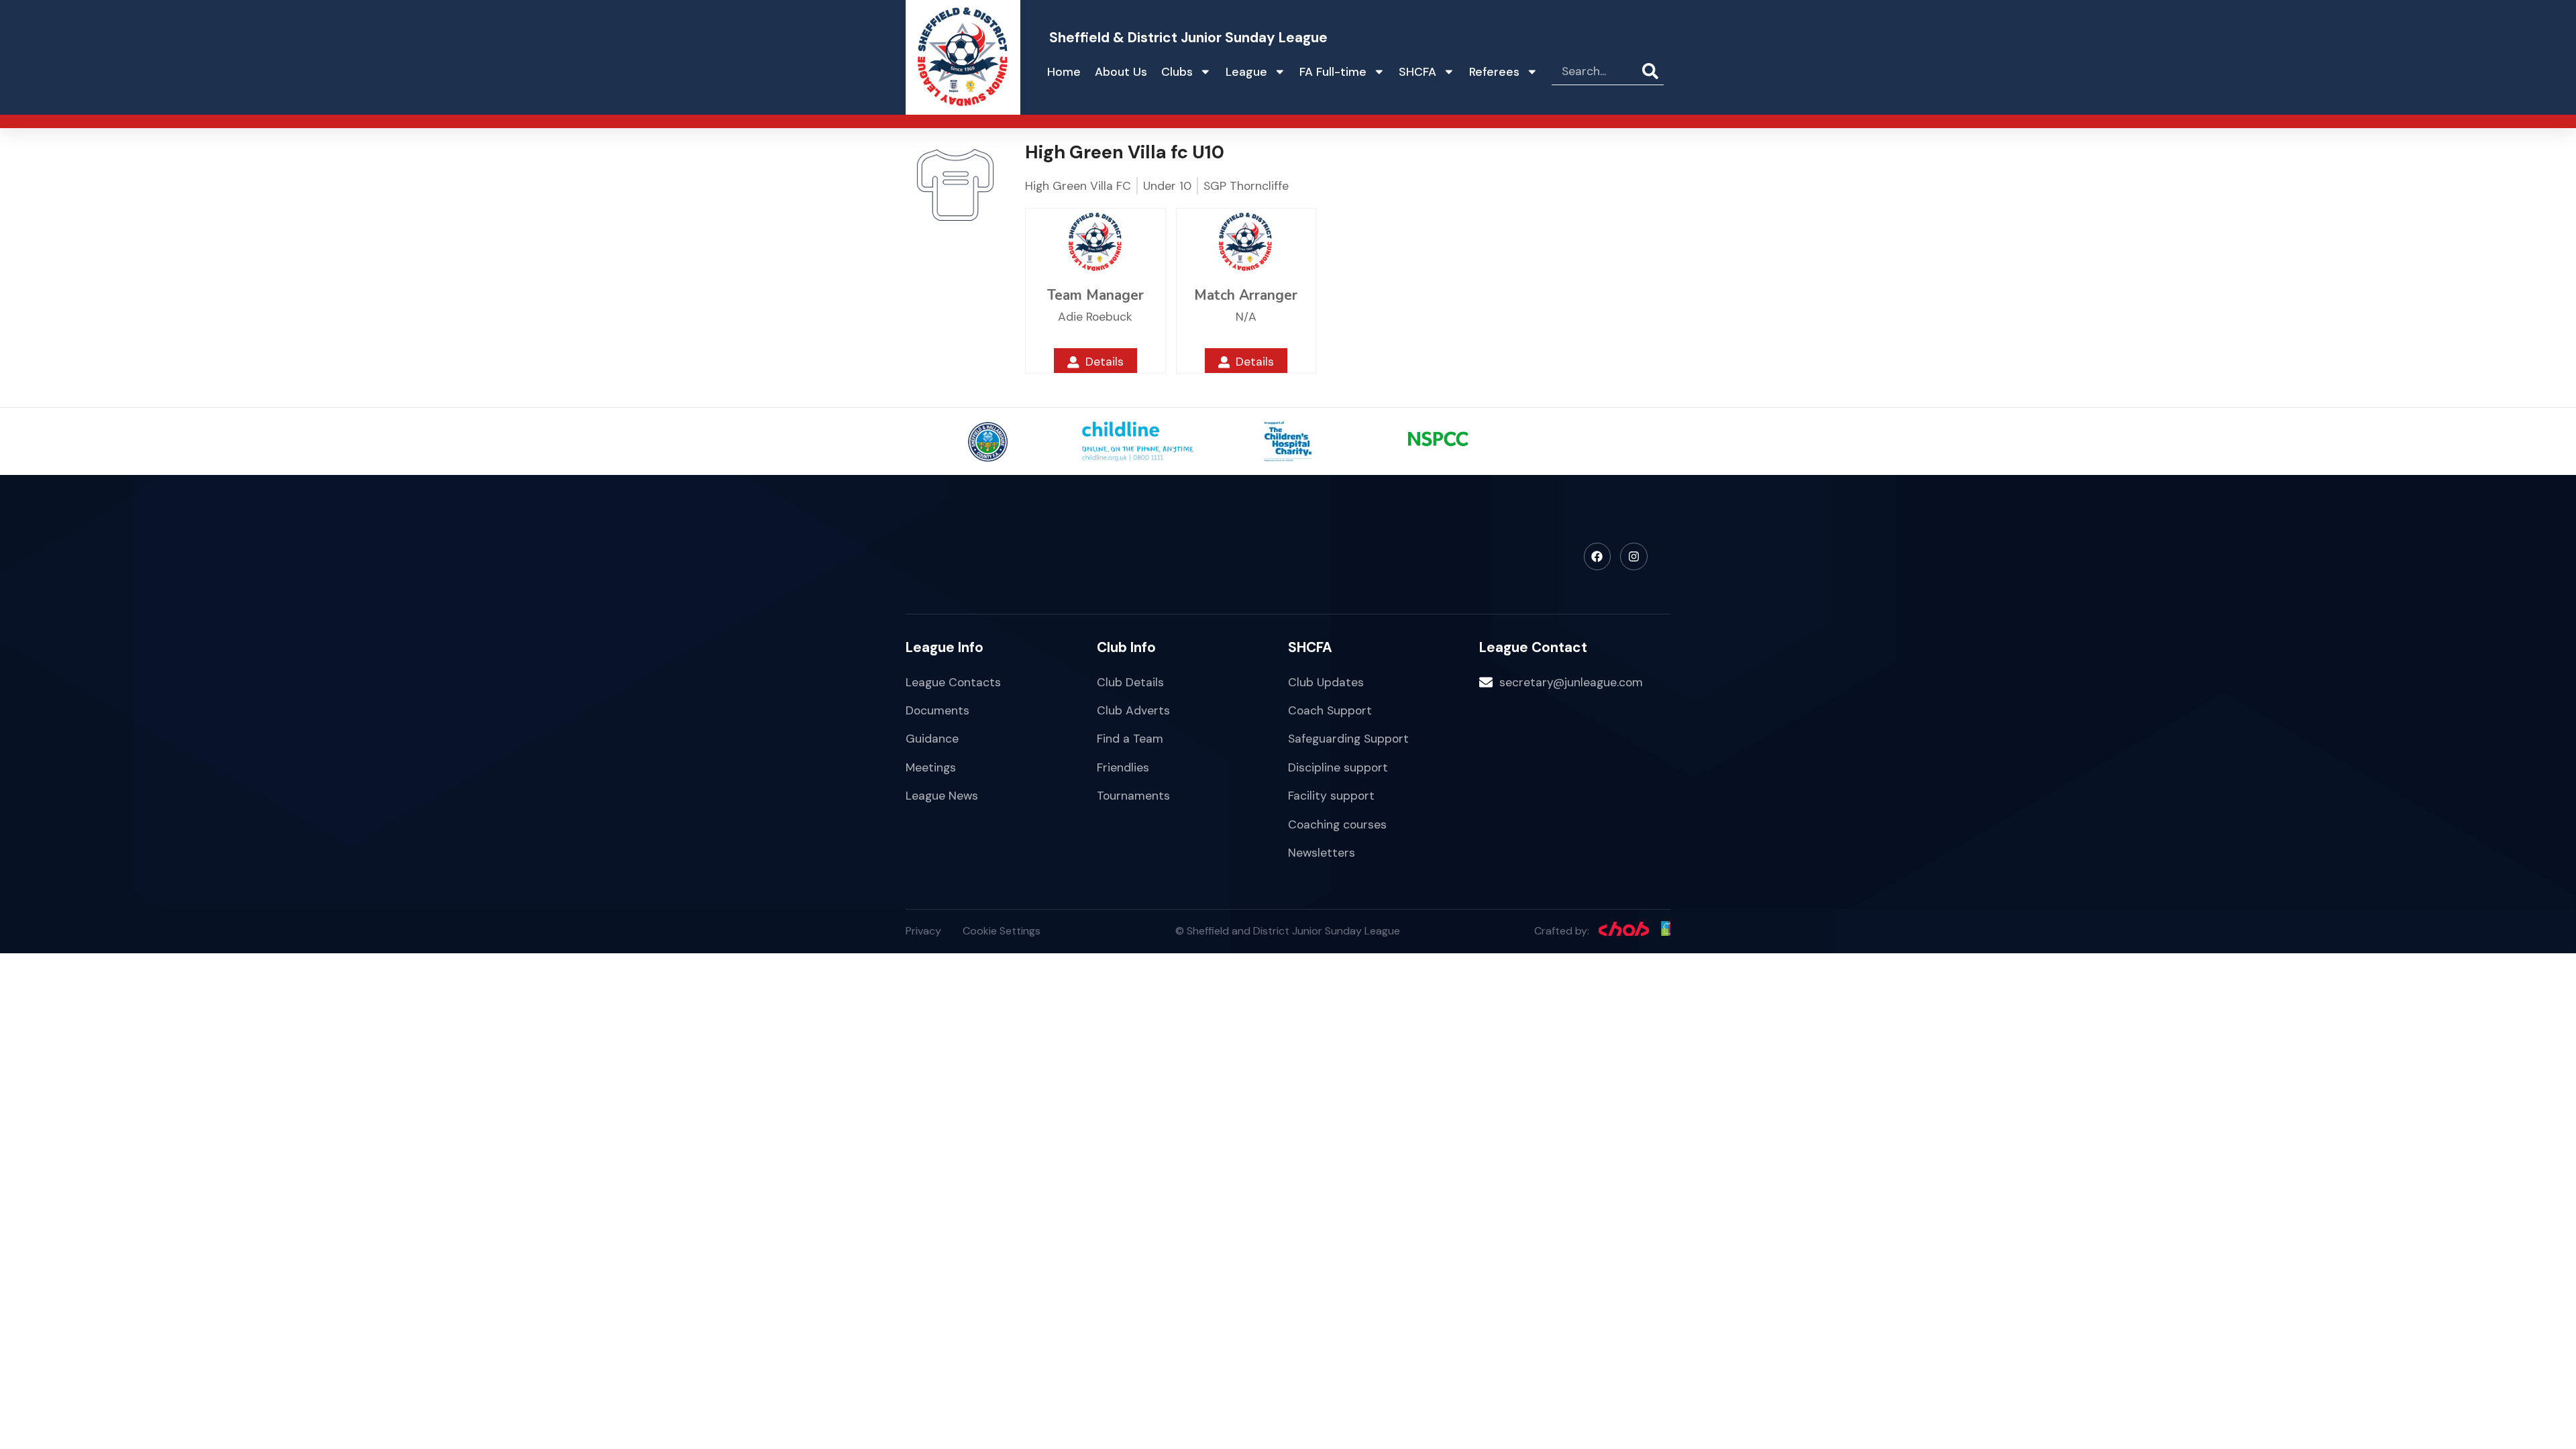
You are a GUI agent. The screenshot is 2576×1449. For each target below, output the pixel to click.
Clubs (1177, 72)
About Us (1121, 72)
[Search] (1653, 72)
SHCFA (1417, 72)
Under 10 (1167, 186)
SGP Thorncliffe (1246, 186)
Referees (1494, 72)
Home (1064, 72)
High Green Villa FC (1078, 186)
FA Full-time (1333, 72)
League (1246, 72)
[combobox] (1597, 72)
